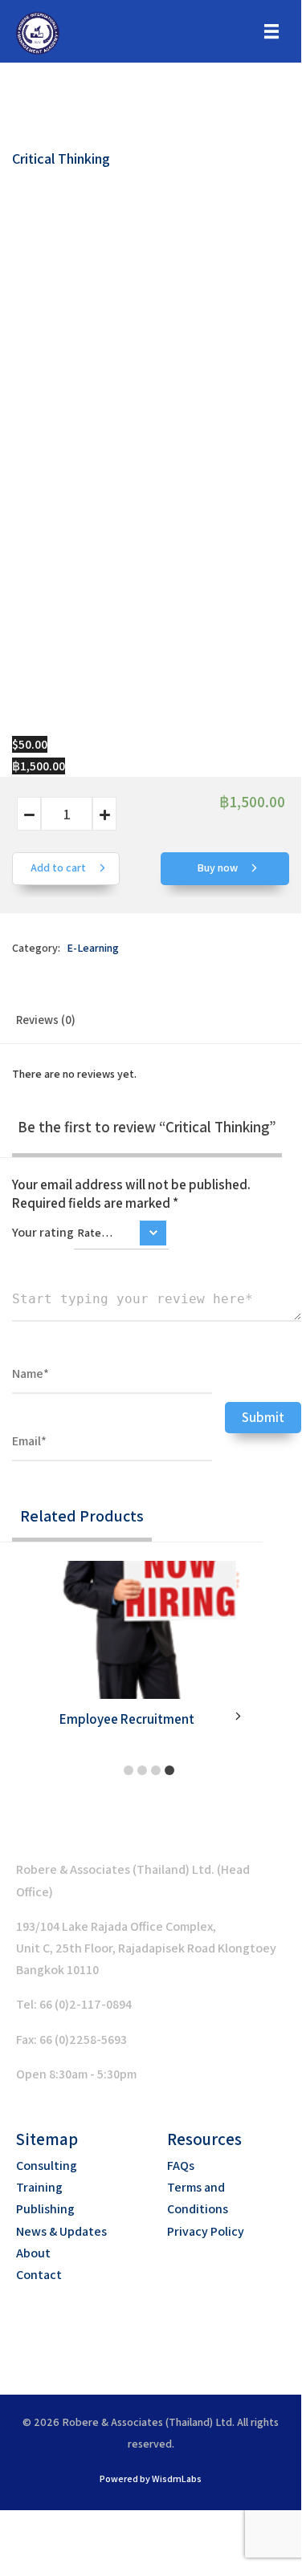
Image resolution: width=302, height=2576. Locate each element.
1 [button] (129, 1772)
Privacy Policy (206, 2231)
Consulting (47, 2166)
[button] (133, 2330)
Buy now (218, 867)
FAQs (181, 2166)
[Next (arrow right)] (63, 2551)
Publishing (45, 2209)
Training (39, 2187)
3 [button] (156, 1772)
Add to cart (59, 867)
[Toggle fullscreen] (63, 2525)
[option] (151, 1654)
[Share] (105, 2525)
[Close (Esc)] (148, 2525)
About (33, 2253)
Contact (39, 2275)
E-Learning (93, 948)
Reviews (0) (46, 1020)
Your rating (43, 1232)
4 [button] (169, 1772)
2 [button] (142, 1772)
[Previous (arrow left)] (20, 2551)
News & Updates (61, 2231)
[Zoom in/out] (20, 2525)
